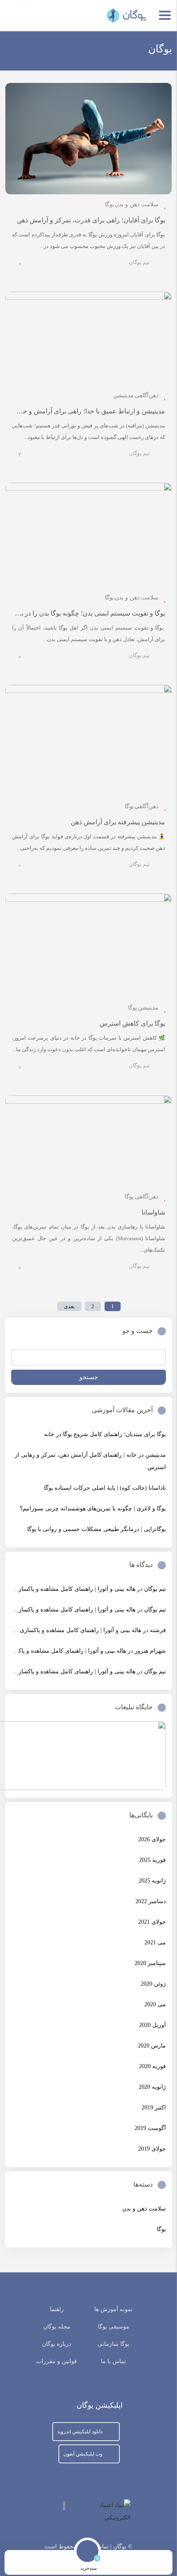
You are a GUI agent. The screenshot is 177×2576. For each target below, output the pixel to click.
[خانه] (146, 2563)
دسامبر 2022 (151, 1901)
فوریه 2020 (153, 2066)
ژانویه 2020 (152, 2087)
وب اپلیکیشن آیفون (83, 2454)
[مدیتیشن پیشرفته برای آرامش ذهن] (88, 740)
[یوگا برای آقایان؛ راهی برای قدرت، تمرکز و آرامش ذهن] (88, 139)
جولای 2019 (152, 2149)
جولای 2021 (152, 1922)
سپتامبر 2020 (150, 1963)
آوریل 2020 (153, 2025)
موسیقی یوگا (114, 2327)
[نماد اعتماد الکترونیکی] (95, 2512)
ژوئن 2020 (153, 1984)
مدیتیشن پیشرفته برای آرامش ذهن (118, 822)
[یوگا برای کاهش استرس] (88, 946)
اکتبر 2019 (154, 2108)
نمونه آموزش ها (113, 2309)
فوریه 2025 (153, 1860)
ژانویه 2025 (152, 1881)
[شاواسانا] (88, 1141)
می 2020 (155, 2004)
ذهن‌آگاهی (147, 395)
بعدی (69, 1306)
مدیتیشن (123, 395)
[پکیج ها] (60, 2563)
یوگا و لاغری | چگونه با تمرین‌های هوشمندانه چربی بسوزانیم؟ (93, 1509)
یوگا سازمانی (113, 2344)
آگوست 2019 (150, 2128)
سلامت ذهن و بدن (137, 204)
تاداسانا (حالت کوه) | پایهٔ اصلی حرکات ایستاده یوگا (105, 1488)
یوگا (109, 204)
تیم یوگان (139, 262)
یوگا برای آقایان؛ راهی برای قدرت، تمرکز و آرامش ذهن (91, 220)
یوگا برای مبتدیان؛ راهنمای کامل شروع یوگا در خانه (105, 1434)
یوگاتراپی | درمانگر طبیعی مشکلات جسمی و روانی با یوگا (97, 1529)
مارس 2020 (152, 2046)
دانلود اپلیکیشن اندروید (80, 2432)
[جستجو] (117, 2563)
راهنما (57, 2309)
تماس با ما (113, 2361)
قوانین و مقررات (57, 2361)
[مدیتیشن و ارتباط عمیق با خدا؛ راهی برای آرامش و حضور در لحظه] (88, 339)
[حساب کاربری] (31, 2563)
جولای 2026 (152, 1839)
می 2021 (155, 1943)
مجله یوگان (57, 2327)
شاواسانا (153, 1212)
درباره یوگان (57, 2344)
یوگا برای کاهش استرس (132, 1023)
